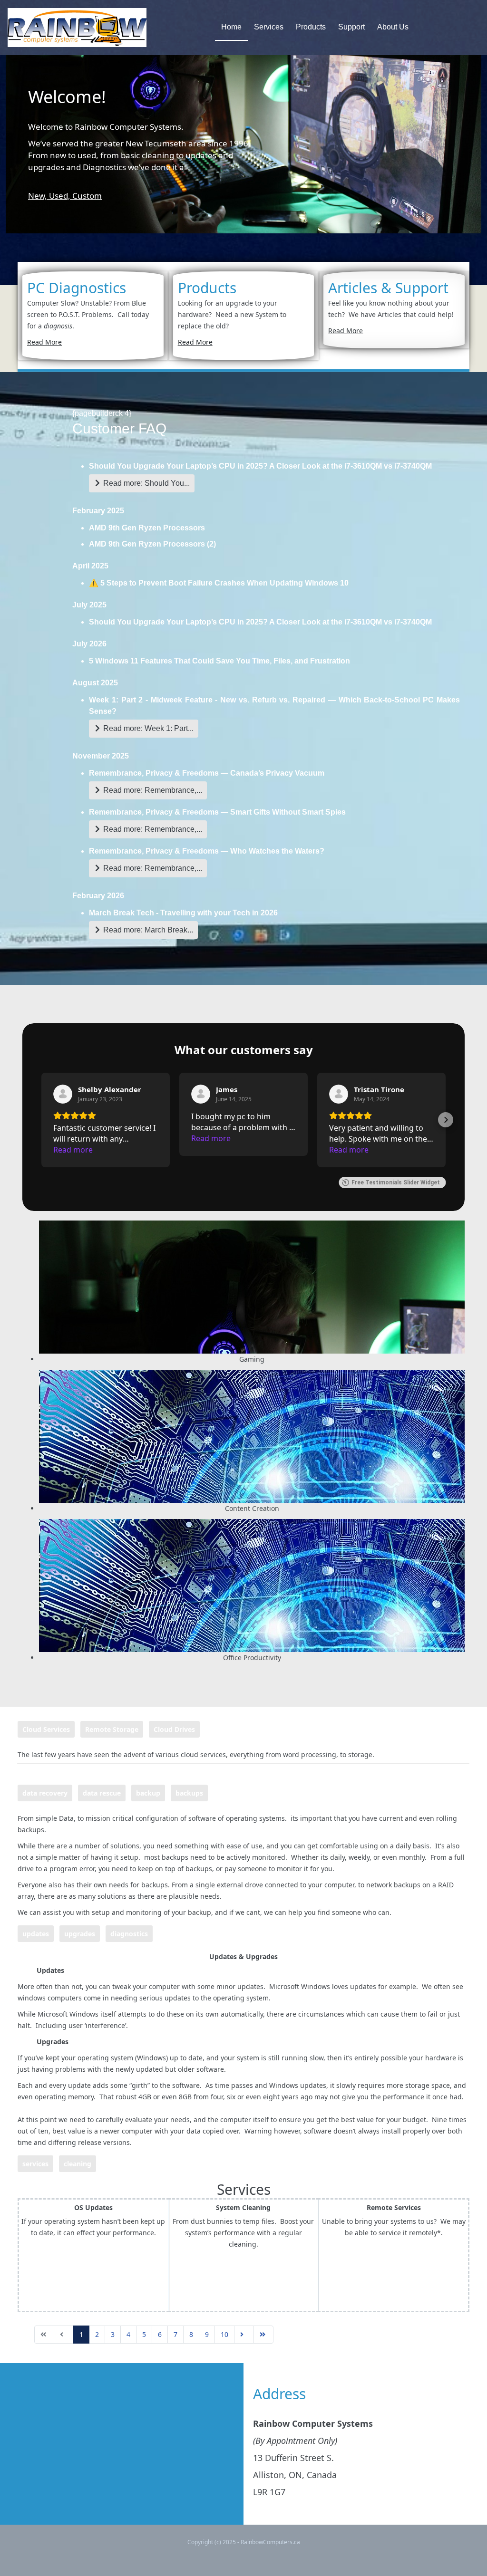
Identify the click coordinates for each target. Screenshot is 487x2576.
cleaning (78, 2164)
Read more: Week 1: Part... (147, 728)
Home (231, 27)
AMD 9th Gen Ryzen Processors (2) (152, 544)
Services (269, 27)
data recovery (45, 1793)
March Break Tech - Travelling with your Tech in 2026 (183, 913)
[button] (41, 1120)
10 (224, 2334)
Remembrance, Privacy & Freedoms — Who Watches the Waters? (207, 851)
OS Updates (93, 2207)
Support (351, 27)
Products (311, 27)
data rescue (102, 1793)
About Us (393, 27)
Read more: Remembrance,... (152, 790)
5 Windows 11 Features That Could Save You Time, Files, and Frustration (219, 661)
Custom (87, 196)
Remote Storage (112, 1729)
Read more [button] (73, 1150)
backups (189, 1793)
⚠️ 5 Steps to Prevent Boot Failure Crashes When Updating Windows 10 (219, 583)
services (35, 2164)
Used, (61, 196)
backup (148, 1793)
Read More (44, 342)
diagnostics (129, 1934)
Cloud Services (46, 1729)
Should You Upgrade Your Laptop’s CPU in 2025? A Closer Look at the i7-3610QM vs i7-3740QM (260, 466)
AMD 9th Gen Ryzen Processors (147, 528)
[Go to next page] (244, 2335)
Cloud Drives (174, 1729)
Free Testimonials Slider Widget (396, 1182)
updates (36, 1934)
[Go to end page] (263, 2335)
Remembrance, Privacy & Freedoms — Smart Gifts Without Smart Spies (217, 812)
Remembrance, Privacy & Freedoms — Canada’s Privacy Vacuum (207, 773)
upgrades (80, 1934)
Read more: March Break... (147, 930)
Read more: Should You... (146, 483)
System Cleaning (243, 2207)
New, (39, 196)
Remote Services (394, 2207)
